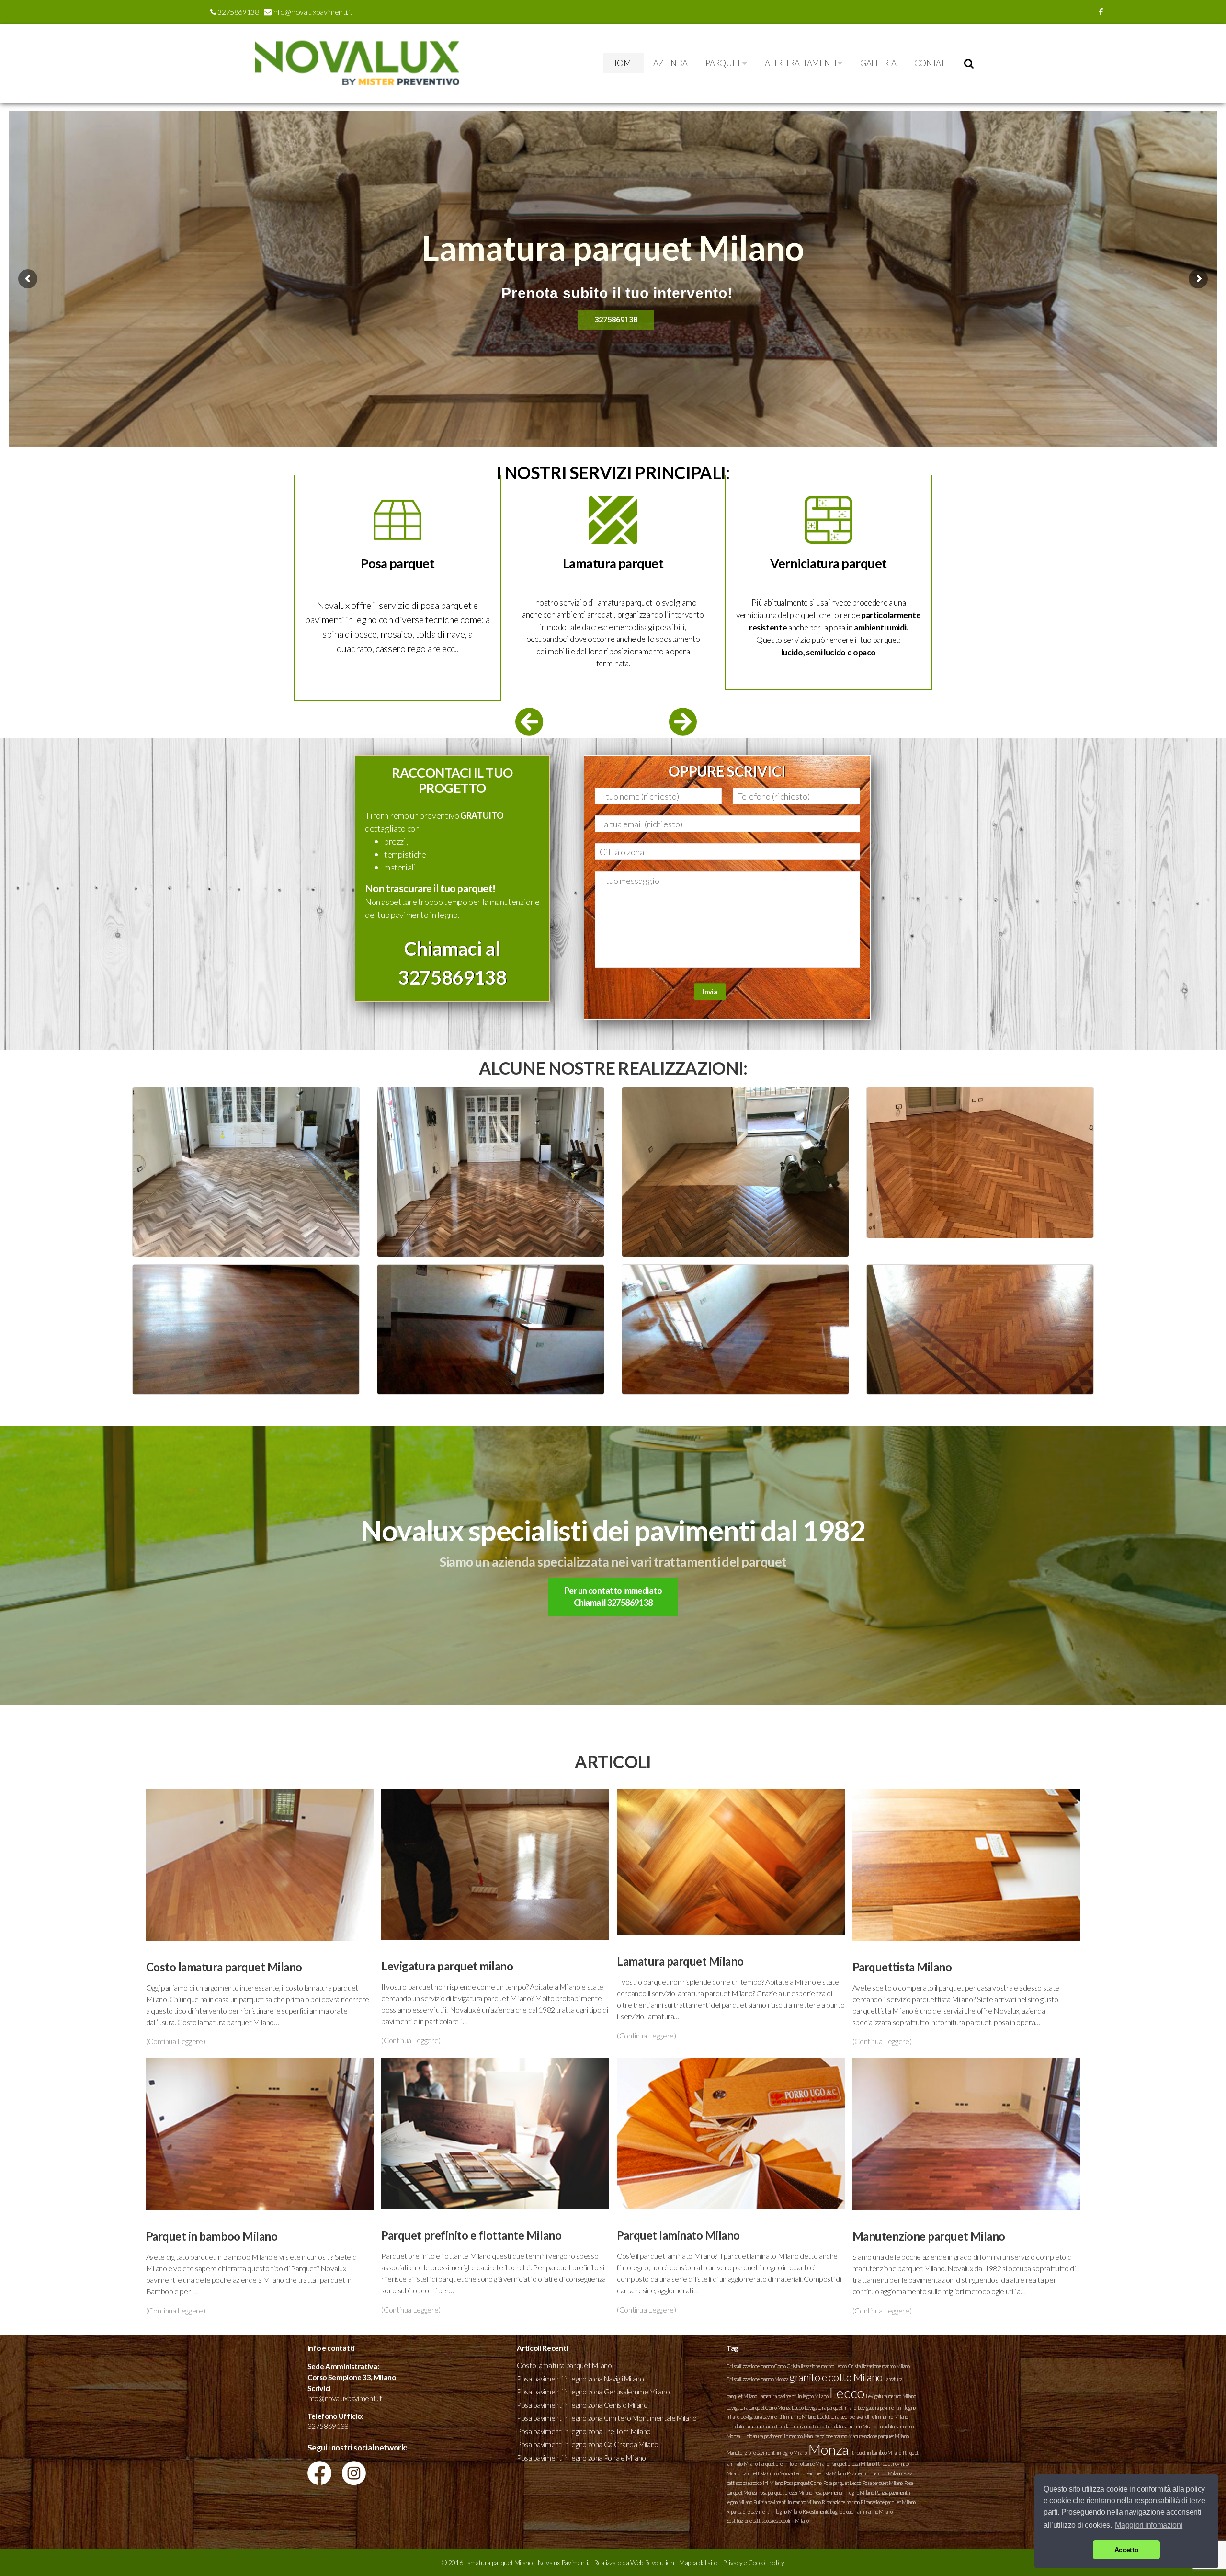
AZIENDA (670, 63)
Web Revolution (652, 2562)
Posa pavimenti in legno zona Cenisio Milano (582, 2405)
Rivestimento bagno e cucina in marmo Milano (848, 2512)
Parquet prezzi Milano (852, 2464)
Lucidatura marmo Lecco (800, 2426)
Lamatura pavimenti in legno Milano (793, 2396)
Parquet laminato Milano (679, 2235)
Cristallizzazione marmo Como (756, 2366)
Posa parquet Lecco (842, 2483)
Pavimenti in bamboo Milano (874, 2473)
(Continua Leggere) (176, 2041)
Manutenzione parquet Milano (929, 2236)
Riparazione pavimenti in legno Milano (764, 2512)
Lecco (847, 2393)
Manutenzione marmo (825, 2436)
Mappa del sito (698, 2562)
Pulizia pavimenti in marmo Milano (787, 2502)
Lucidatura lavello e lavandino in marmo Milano (862, 2417)
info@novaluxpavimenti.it (312, 12)
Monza (829, 2449)
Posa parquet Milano (883, 2483)
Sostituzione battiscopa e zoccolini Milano (768, 2521)
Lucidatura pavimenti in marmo (772, 2436)
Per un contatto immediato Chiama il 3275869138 (613, 1597)
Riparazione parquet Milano (888, 2502)
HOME (623, 63)
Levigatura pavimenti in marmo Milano (778, 2417)
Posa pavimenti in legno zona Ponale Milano (581, 2458)
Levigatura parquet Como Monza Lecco (765, 2408)
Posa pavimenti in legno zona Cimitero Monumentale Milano (607, 2418)
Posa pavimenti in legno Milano (843, 2492)
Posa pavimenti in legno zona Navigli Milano (580, 2379)
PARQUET (724, 63)
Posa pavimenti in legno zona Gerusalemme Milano (593, 2392)
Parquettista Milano (902, 1967)
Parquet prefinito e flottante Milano (471, 2235)
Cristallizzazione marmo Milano (879, 2366)
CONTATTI (933, 63)
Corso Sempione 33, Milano (352, 2377)
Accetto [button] (1126, 2550)
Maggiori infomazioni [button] (1149, 2525)
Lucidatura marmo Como (750, 2426)
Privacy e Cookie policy (754, 2562)
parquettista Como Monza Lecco (773, 2473)
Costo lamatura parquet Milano (224, 1967)
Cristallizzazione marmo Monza (757, 2379)
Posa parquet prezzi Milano (785, 2492)
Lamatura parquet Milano (680, 1961)
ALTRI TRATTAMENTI (801, 63)
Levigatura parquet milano (447, 1966)
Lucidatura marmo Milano (851, 2426)
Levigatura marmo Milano (891, 2396)
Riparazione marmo (841, 2502)
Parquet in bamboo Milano (212, 2236)
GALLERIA (878, 63)
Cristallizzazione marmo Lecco (817, 2366)
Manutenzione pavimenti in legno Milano (767, 2453)
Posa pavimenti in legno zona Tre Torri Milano (584, 2431)
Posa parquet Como (803, 2483)
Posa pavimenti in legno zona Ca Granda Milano (588, 2444)
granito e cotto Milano (836, 2377)
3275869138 (238, 12)
